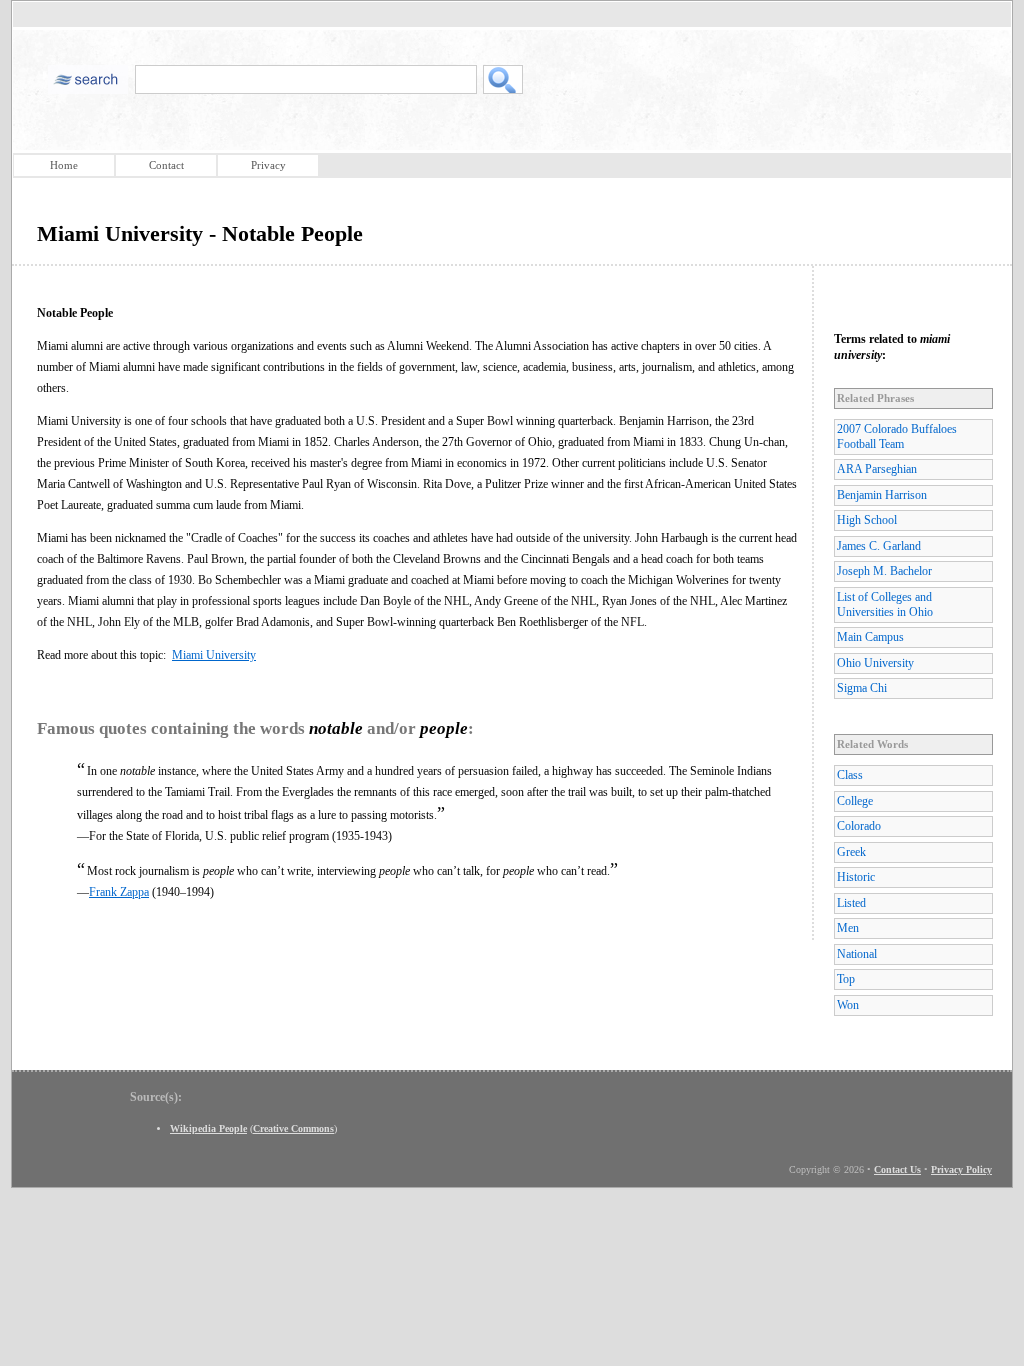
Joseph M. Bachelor (884, 571)
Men (848, 928)
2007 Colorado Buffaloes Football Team (897, 436)
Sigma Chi (862, 688)
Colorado (859, 826)
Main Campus (870, 637)
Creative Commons (293, 1128)
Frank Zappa (119, 892)
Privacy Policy (961, 1169)
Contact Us (897, 1169)
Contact (166, 165)
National (857, 954)
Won (848, 1005)
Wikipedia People (208, 1128)
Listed (851, 903)
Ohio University (875, 663)
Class (850, 775)
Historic (856, 877)
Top (846, 979)
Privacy (268, 165)
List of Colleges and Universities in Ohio (885, 604)
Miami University (214, 655)
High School (867, 520)
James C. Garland (879, 546)
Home (64, 165)
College (855, 801)
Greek (851, 852)
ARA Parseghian (877, 469)
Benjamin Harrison (882, 495)
